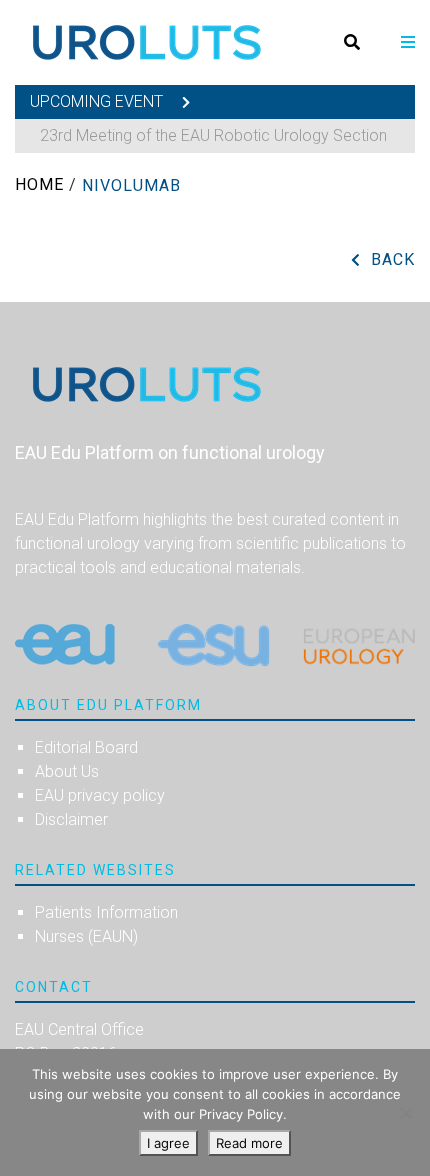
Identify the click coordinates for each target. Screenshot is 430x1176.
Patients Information (106, 912)
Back (393, 259)
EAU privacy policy (100, 795)
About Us (67, 771)
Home (39, 184)
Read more (249, 1143)
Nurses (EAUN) (86, 936)
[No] (405, 1113)
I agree (168, 1143)
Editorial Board (86, 747)
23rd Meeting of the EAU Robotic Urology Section (213, 135)
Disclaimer (71, 819)
